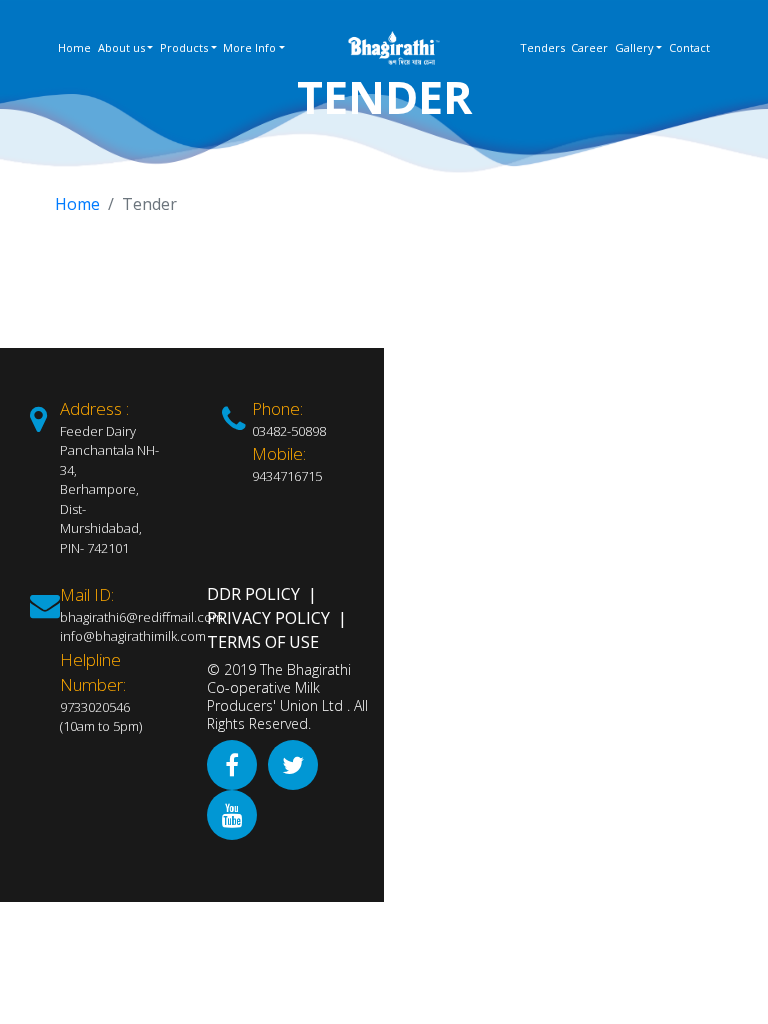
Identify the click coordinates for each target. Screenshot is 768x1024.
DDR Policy (253, 594)
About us (121, 47)
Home (74, 47)
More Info (249, 47)
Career (589, 47)
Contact (689, 47)
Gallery (634, 47)
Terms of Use (263, 642)
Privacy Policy (268, 618)
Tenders (542, 47)
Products (184, 47)
